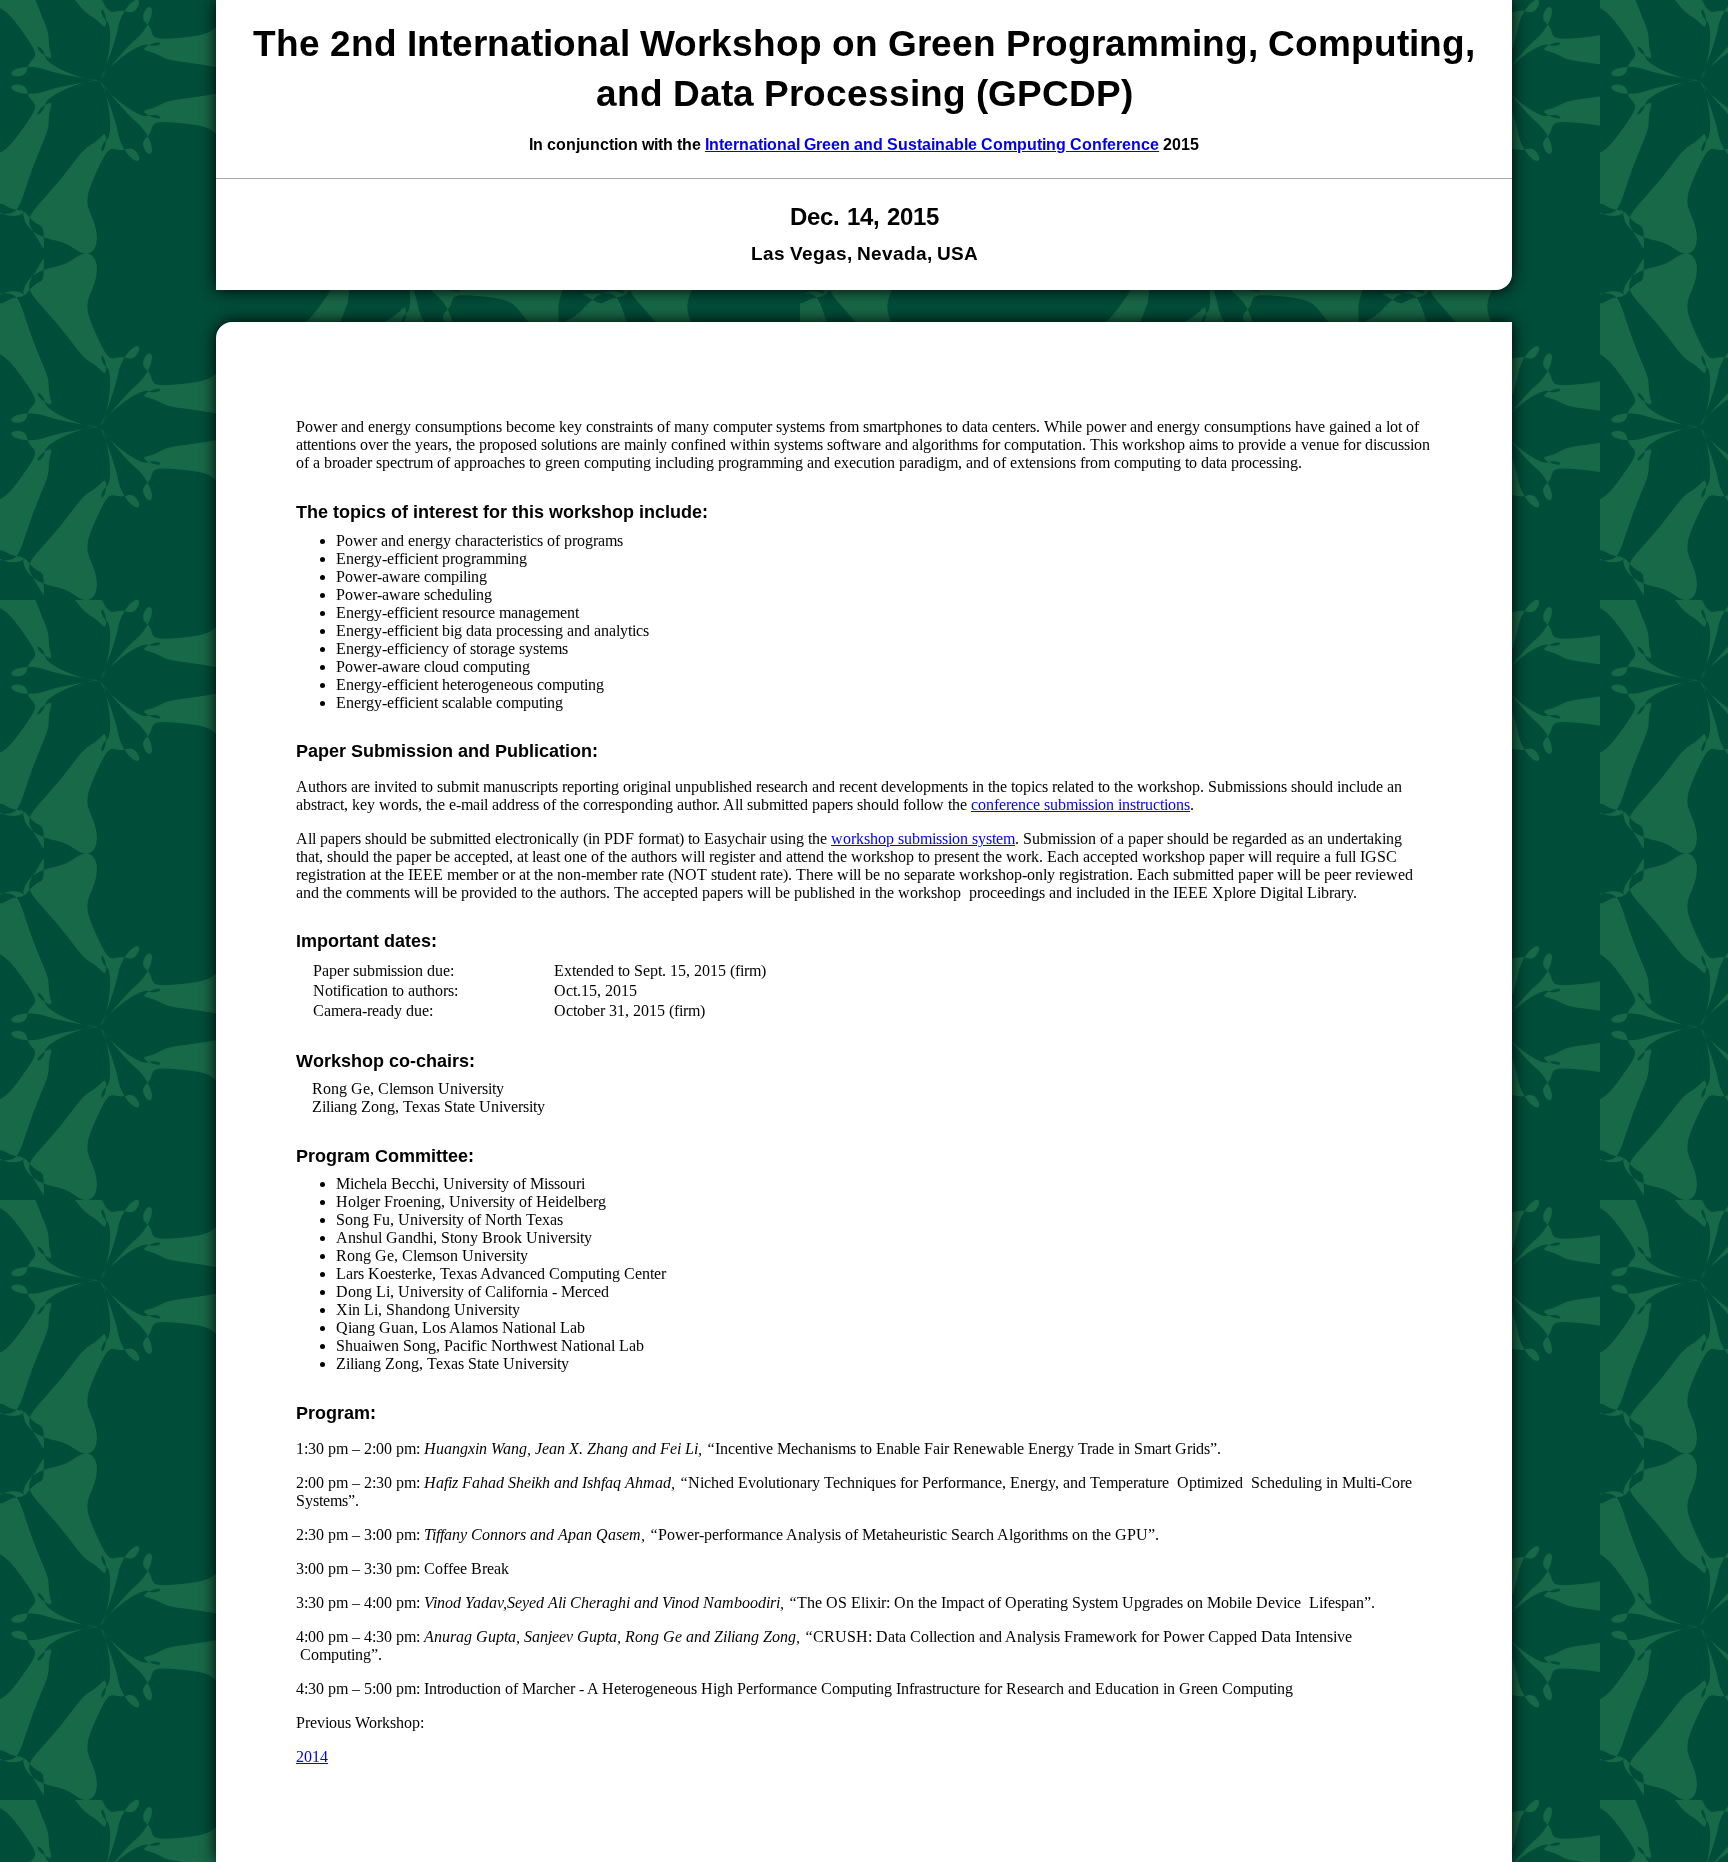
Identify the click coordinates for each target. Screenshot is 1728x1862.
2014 (312, 1756)
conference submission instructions (1080, 804)
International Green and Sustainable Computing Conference (932, 144)
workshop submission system (923, 838)
